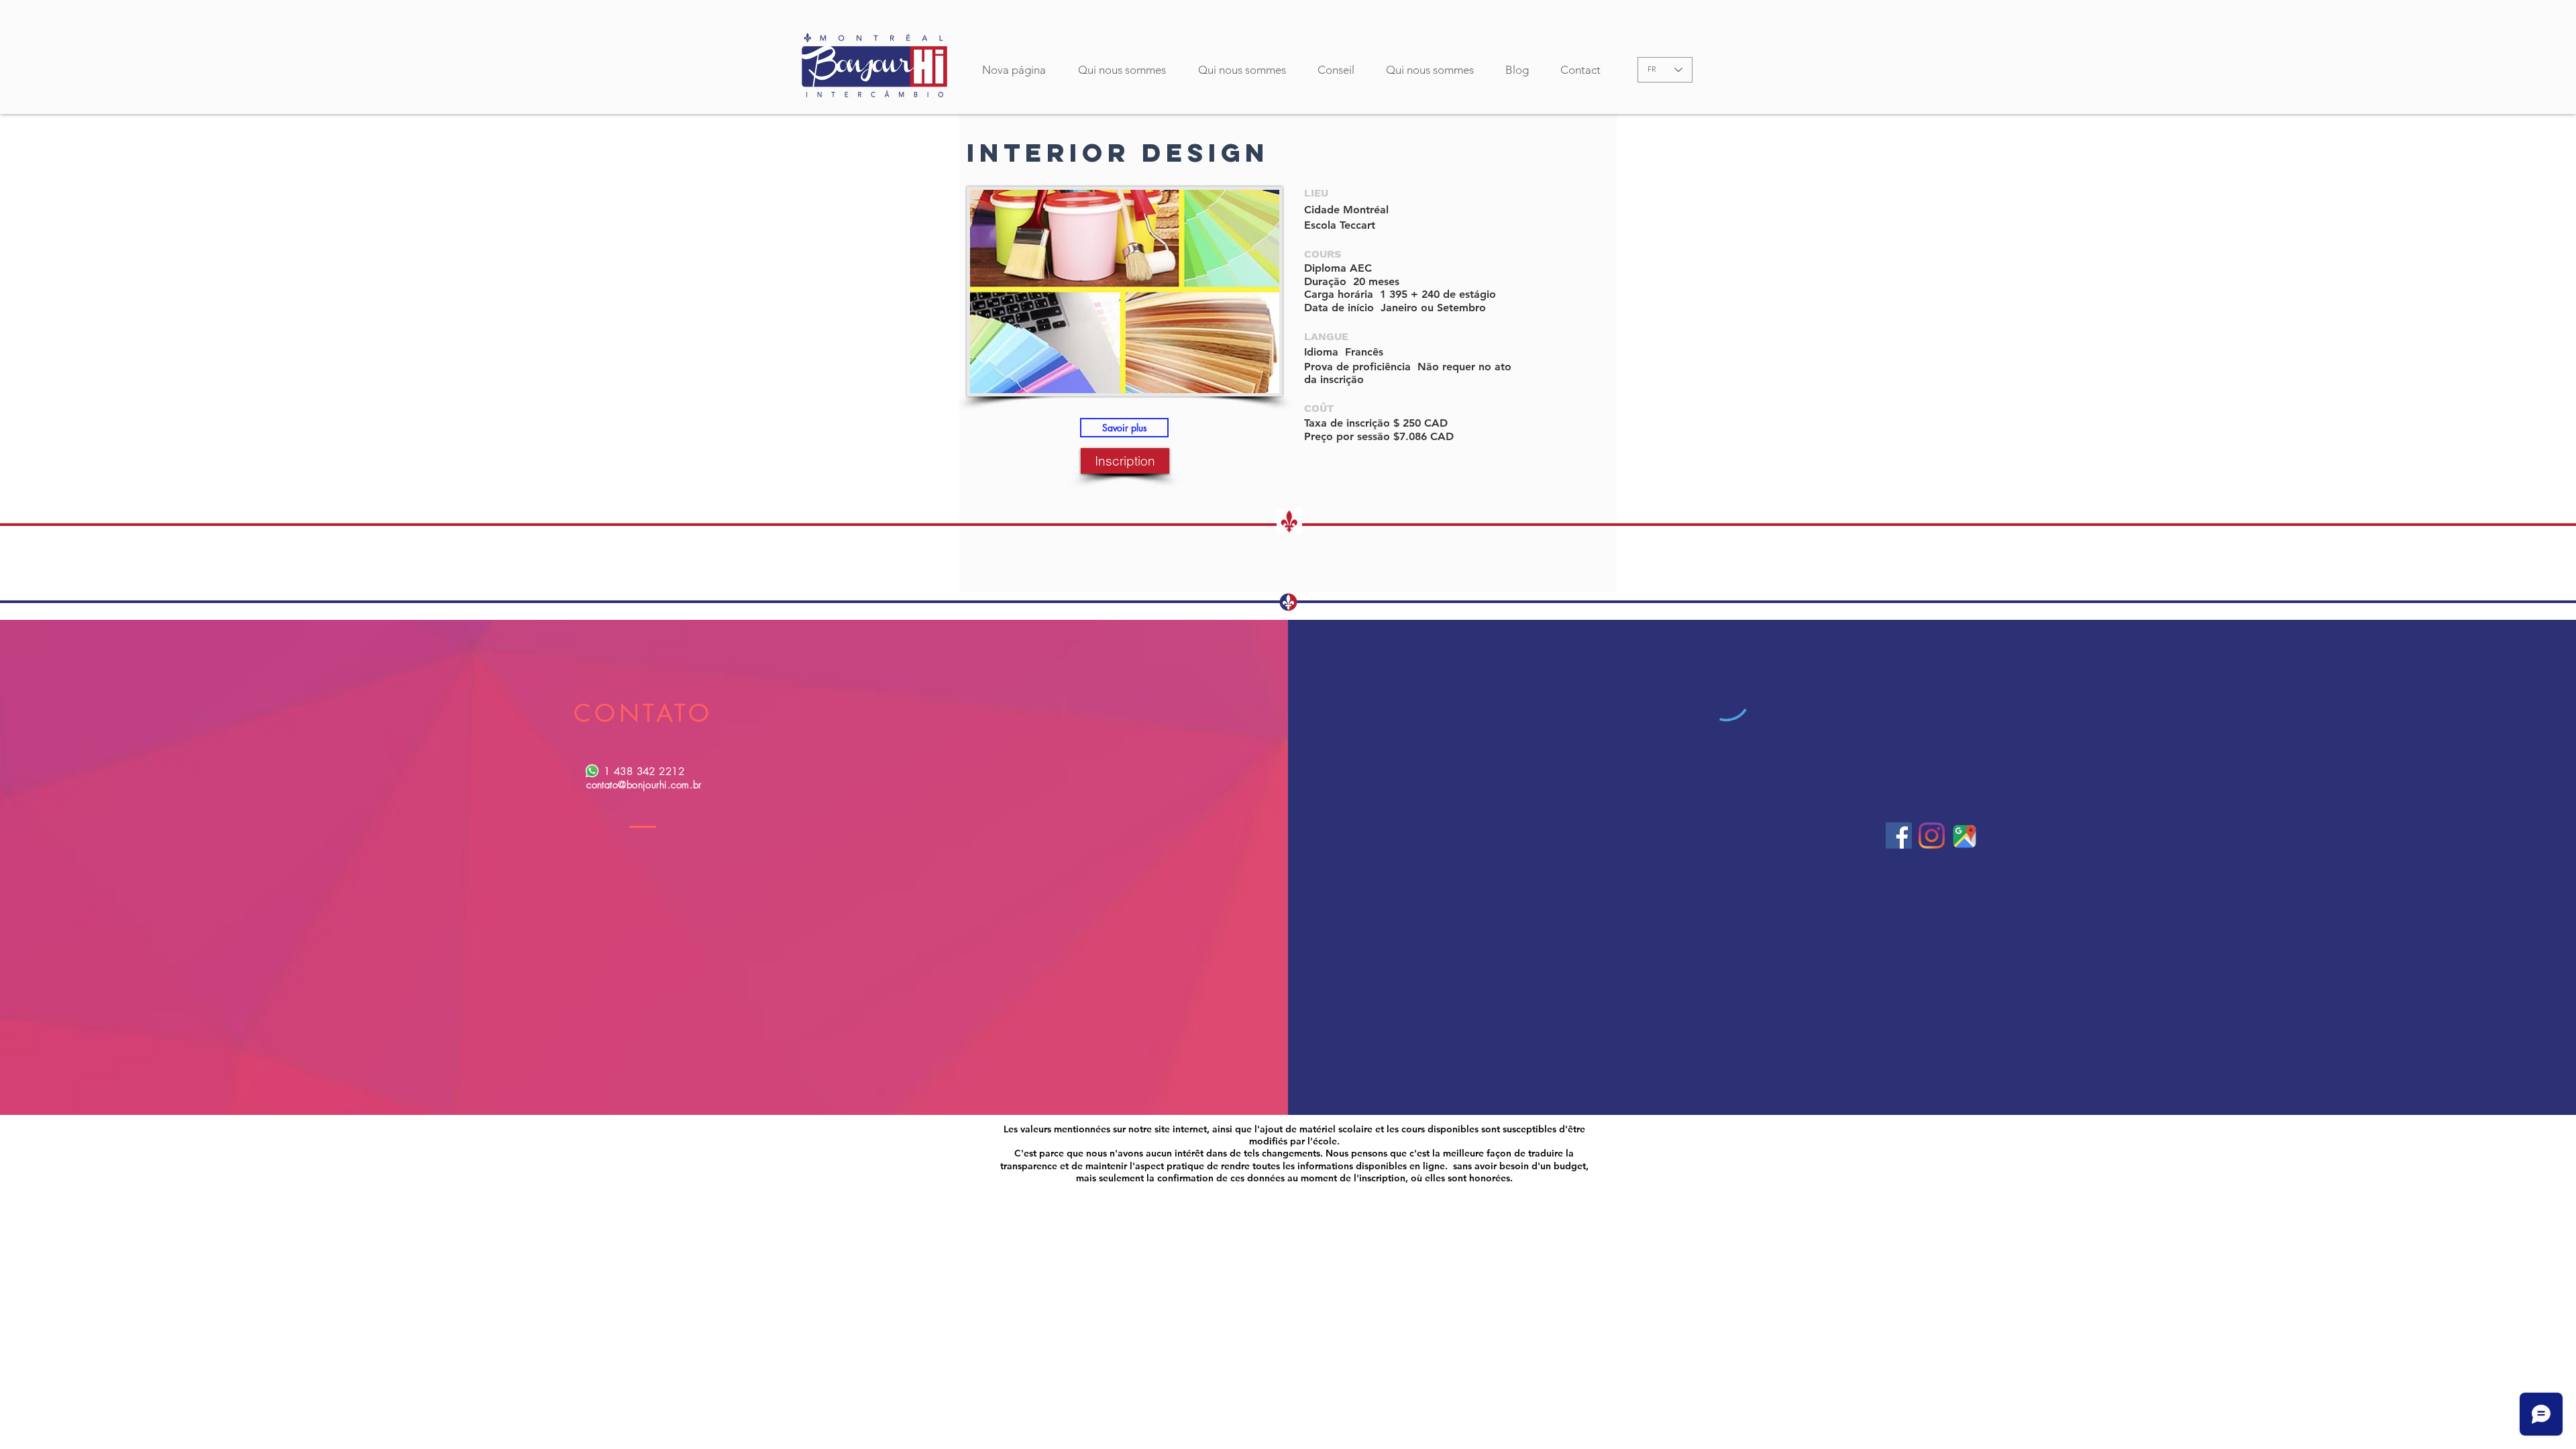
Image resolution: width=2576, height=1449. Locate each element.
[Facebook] (1899, 836)
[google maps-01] (1965, 836)
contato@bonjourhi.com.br (644, 785)
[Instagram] (1932, 836)
